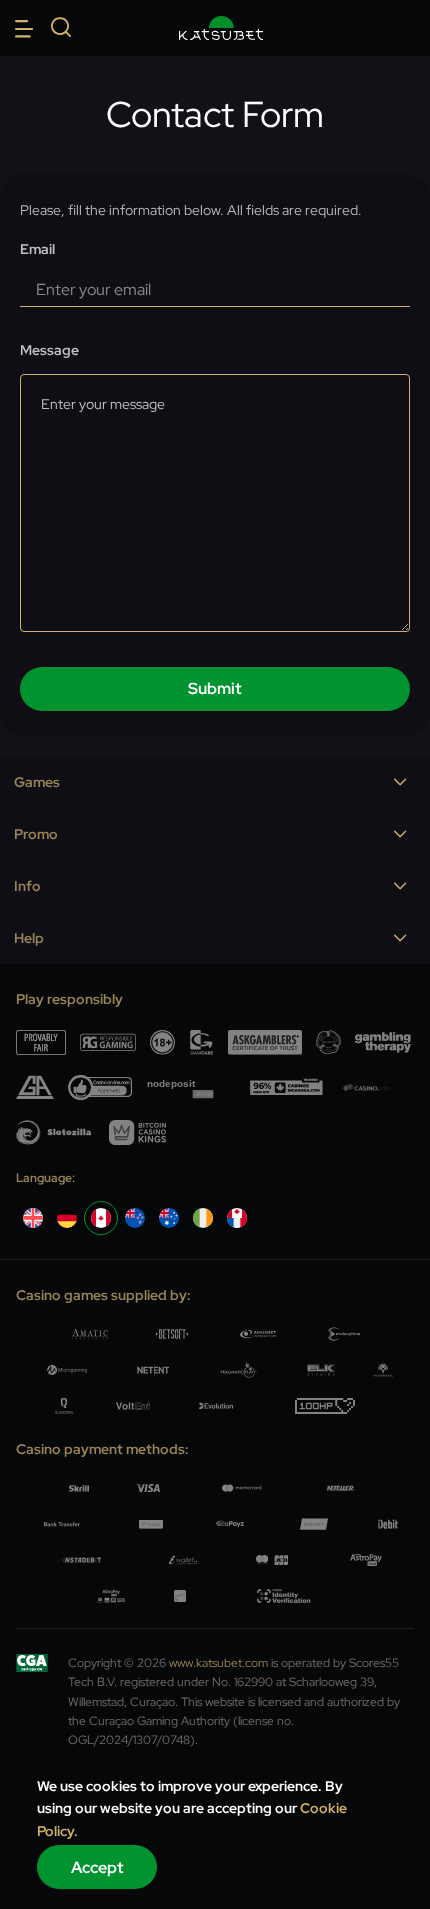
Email (37, 249)
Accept (97, 1867)
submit (215, 688)
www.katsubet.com (218, 1663)
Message (49, 350)
